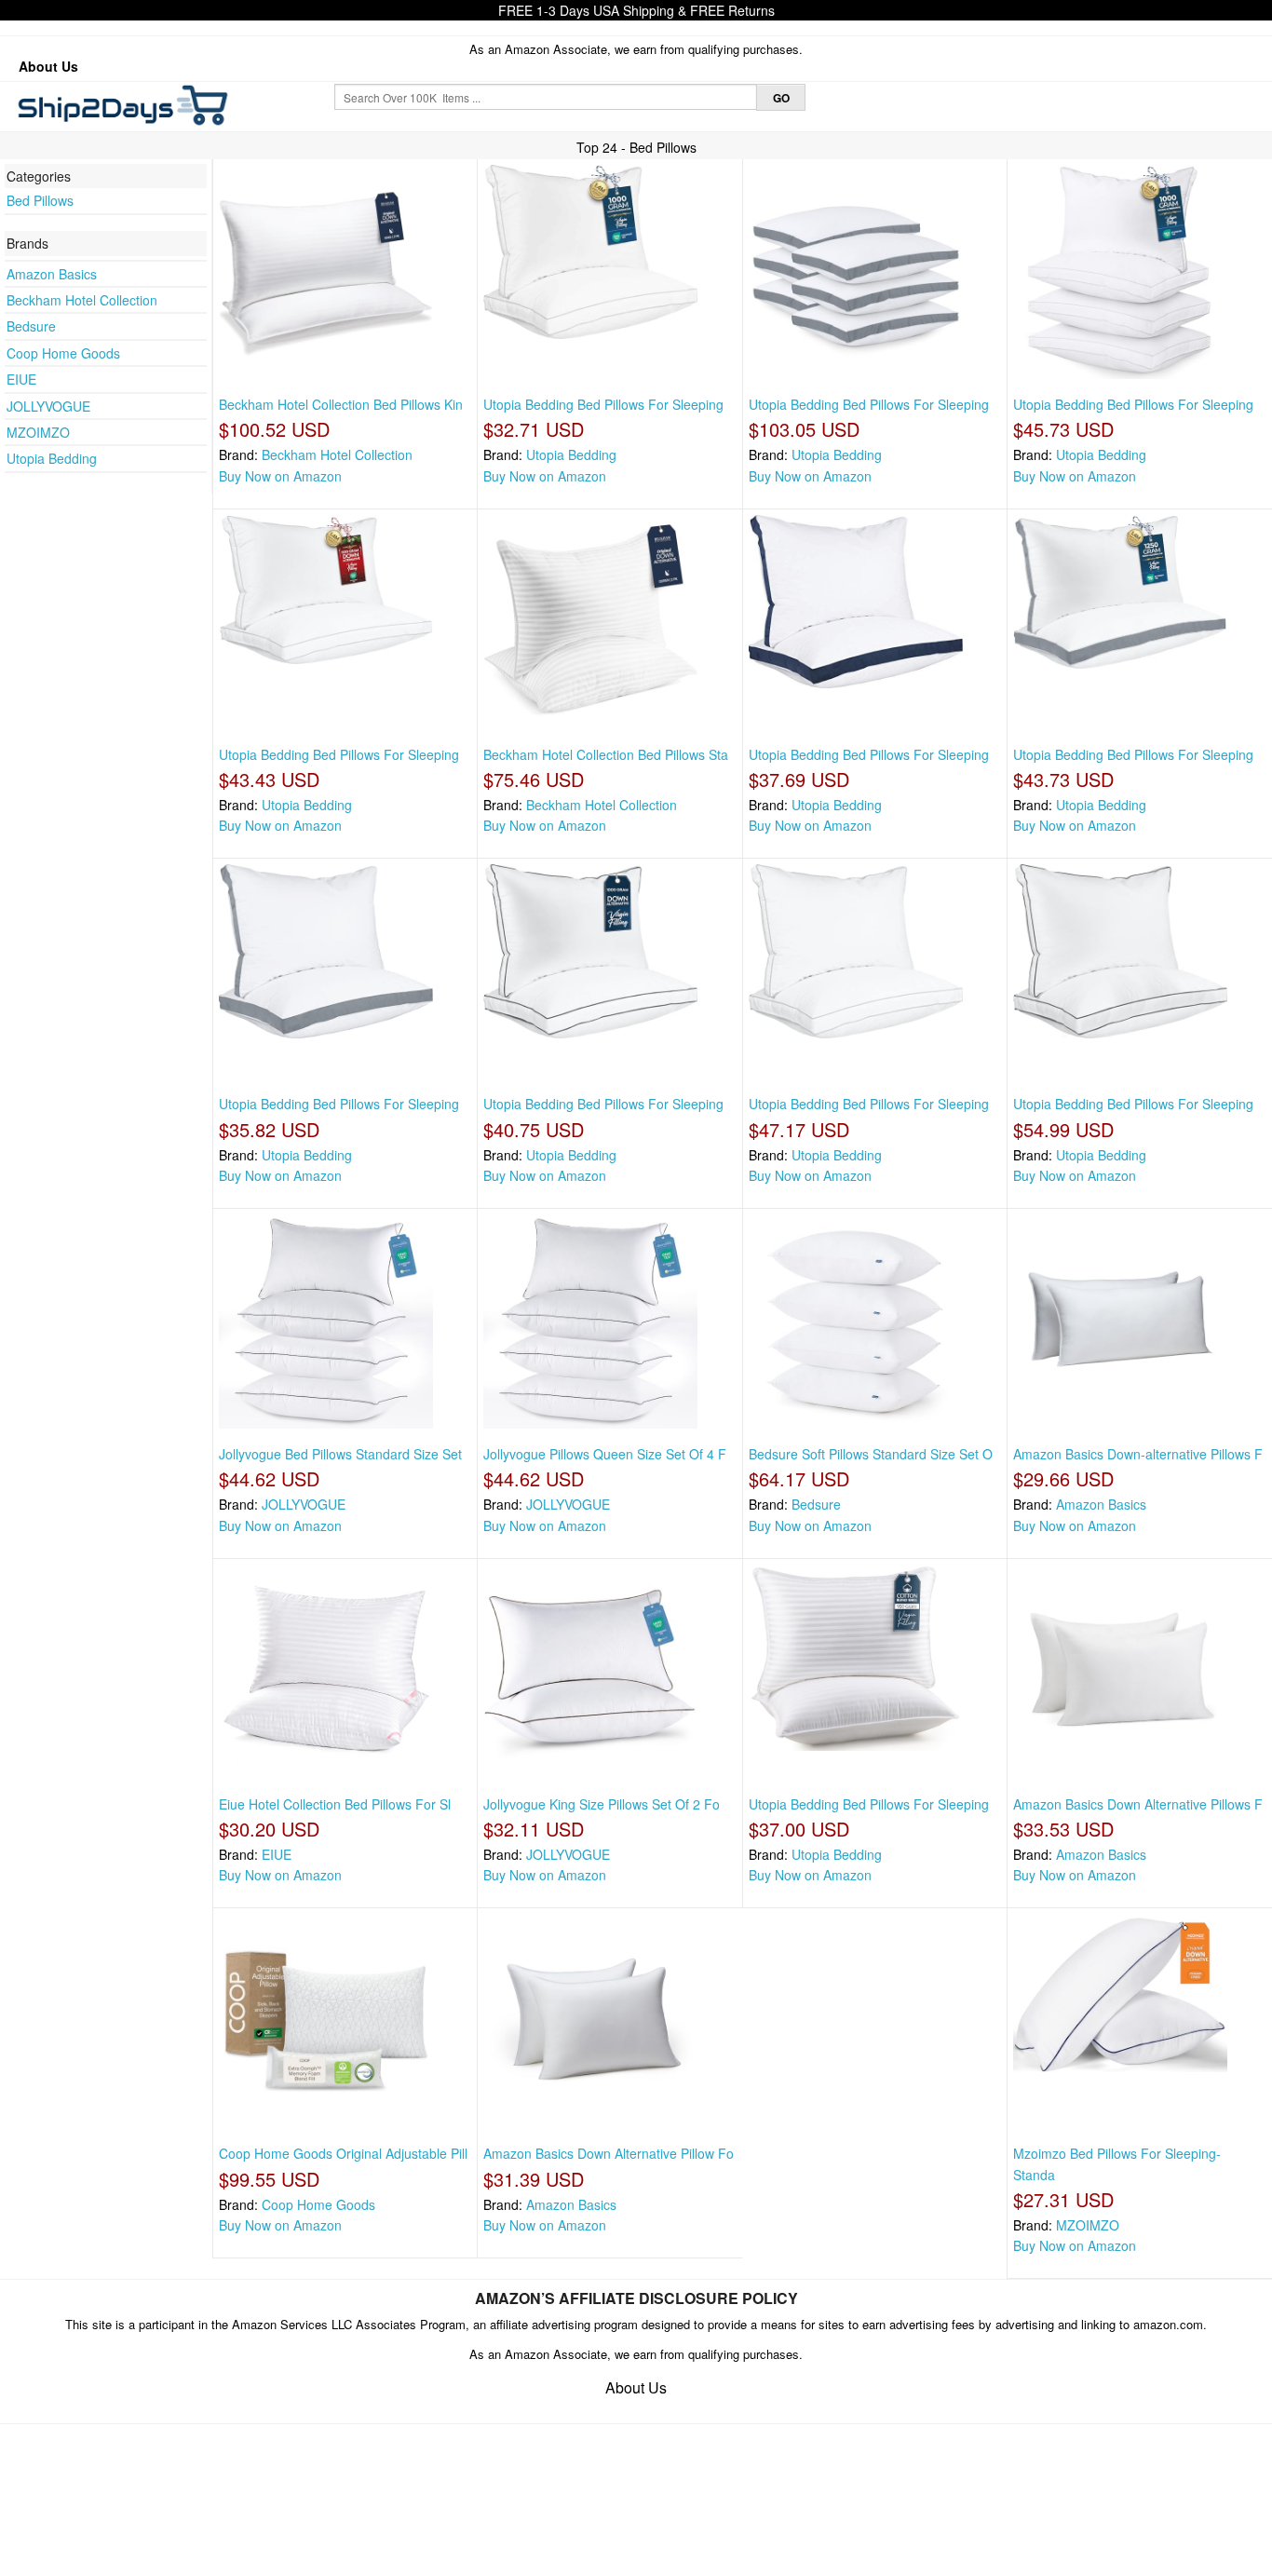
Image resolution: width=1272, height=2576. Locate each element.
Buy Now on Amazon (280, 476)
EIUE (21, 379)
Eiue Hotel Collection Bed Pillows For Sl (335, 1804)
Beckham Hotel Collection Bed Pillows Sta (606, 754)
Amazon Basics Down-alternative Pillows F (1138, 1454)
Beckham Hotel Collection (82, 300)
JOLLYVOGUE (48, 406)
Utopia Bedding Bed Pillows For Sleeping (603, 404)
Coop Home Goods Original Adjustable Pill (343, 2153)
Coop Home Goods (63, 353)
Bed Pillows (40, 200)
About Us (48, 66)
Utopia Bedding (52, 458)
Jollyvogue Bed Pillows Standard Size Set (340, 1454)
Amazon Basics (52, 274)
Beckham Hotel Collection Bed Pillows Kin (341, 404)
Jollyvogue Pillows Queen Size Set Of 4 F (605, 1454)
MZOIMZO (38, 432)
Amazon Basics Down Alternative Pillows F (1138, 1804)
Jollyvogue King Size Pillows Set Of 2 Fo (602, 1804)
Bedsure (31, 326)
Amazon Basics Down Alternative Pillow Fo (609, 2153)
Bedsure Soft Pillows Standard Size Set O (871, 1454)
